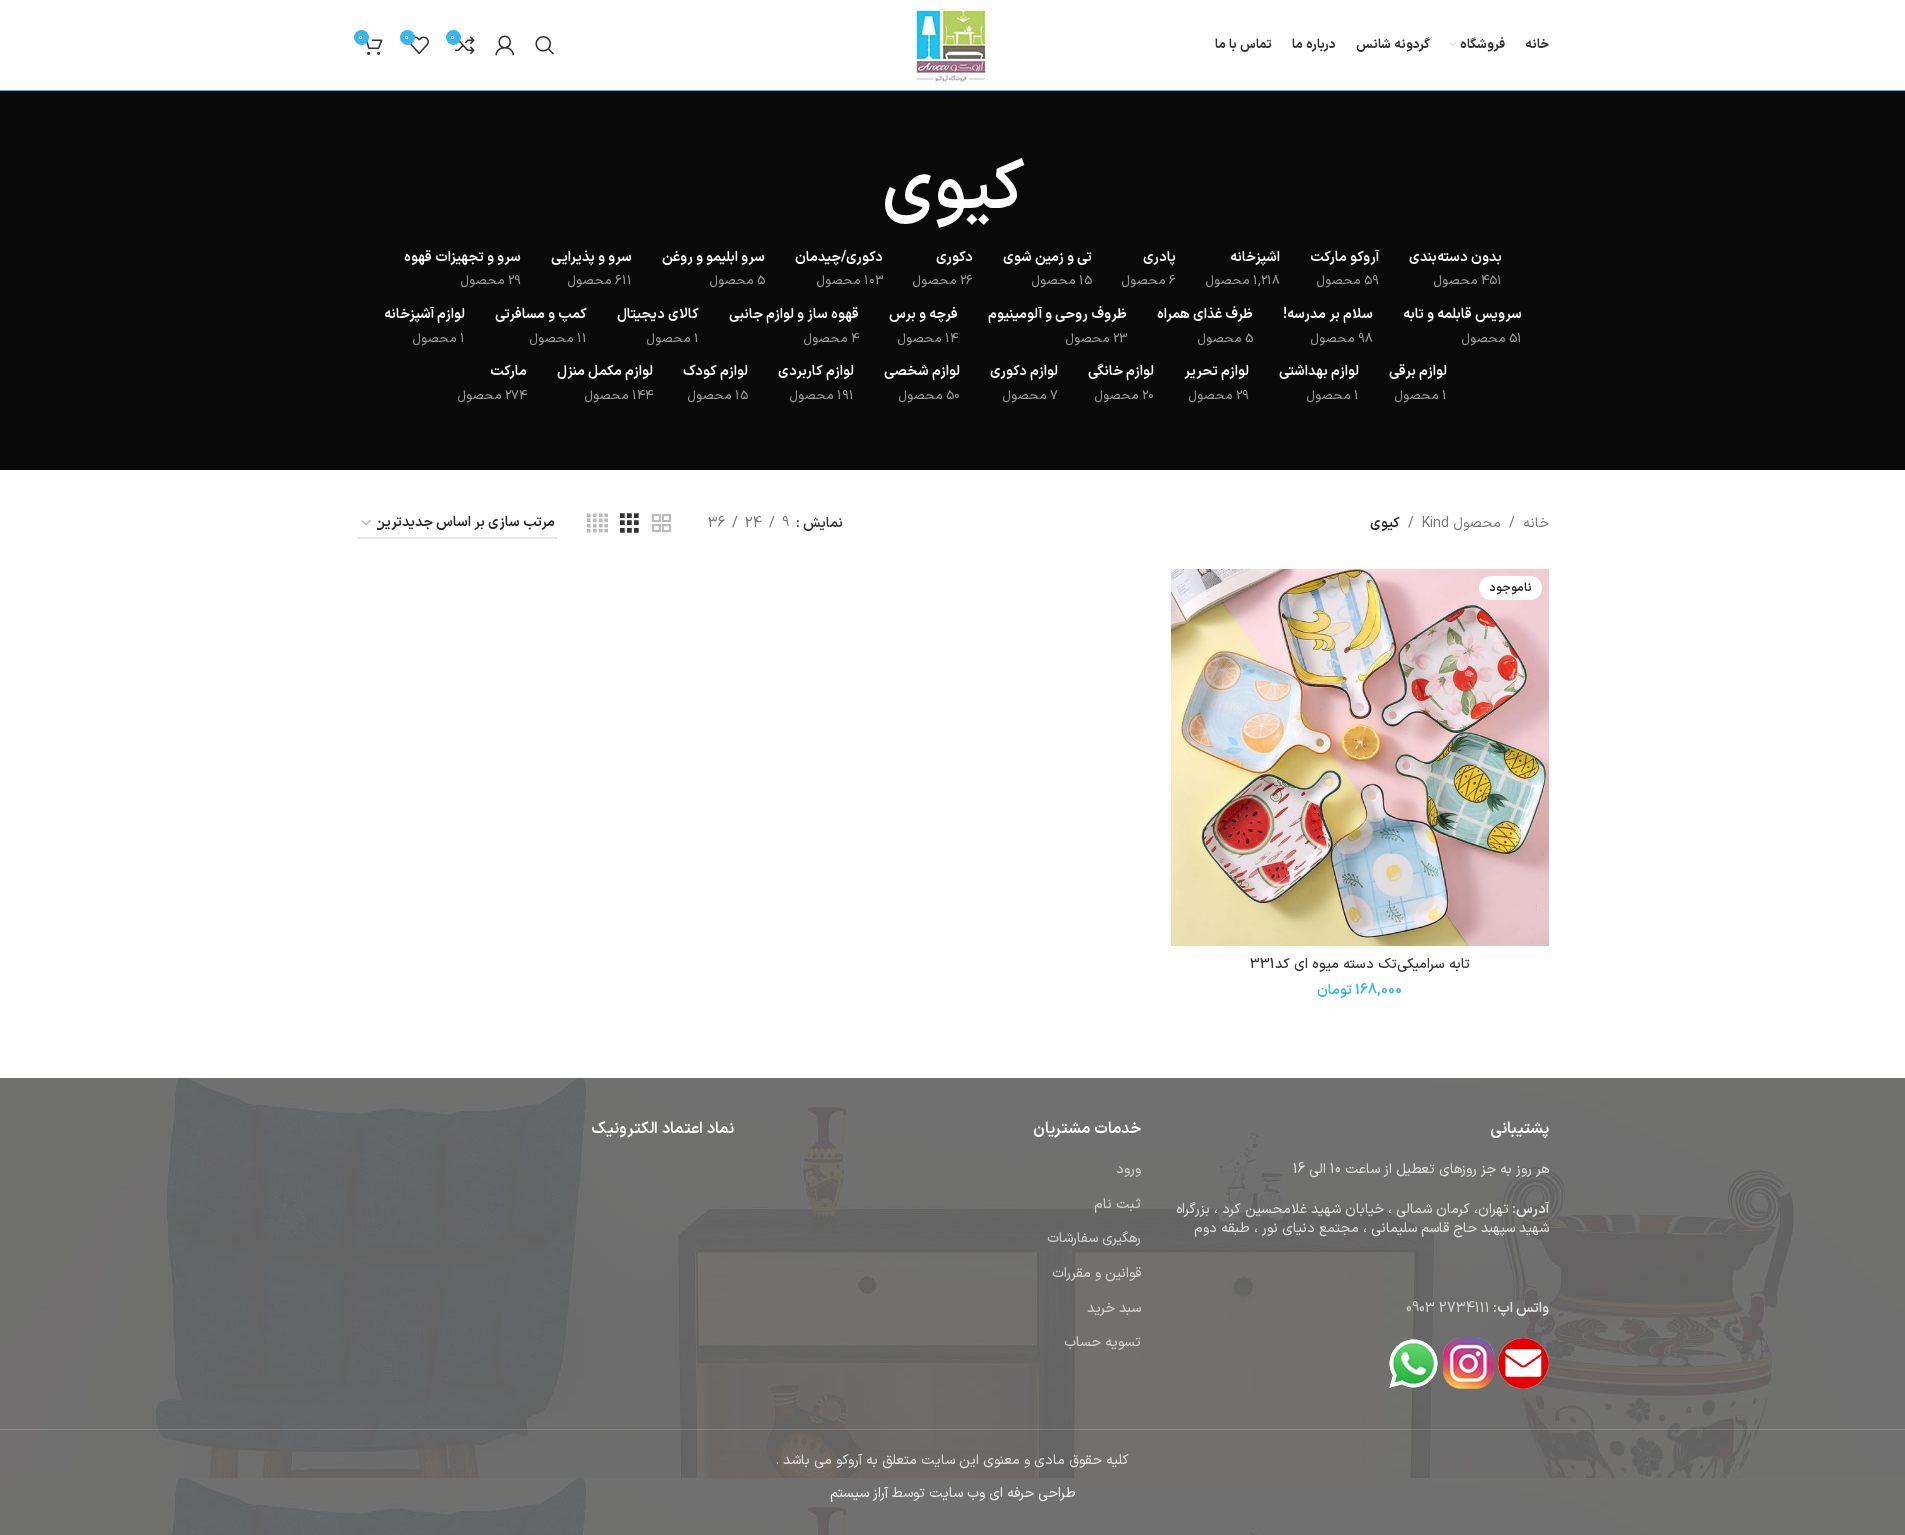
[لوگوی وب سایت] (952, 44)
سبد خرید (1114, 1308)
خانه (1536, 523)
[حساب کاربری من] (505, 45)
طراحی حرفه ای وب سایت (1002, 1493)
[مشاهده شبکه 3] (629, 524)
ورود (1128, 1169)
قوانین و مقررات (1096, 1273)
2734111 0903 (1448, 1308)
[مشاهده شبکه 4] (597, 524)
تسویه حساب (1102, 1342)
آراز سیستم (859, 1493)
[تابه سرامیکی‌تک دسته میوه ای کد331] (1359, 757)
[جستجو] (545, 45)
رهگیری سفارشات (1094, 1238)
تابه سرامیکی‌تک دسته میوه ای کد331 (1360, 964)
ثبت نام (1117, 1204)
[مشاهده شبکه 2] (661, 524)
